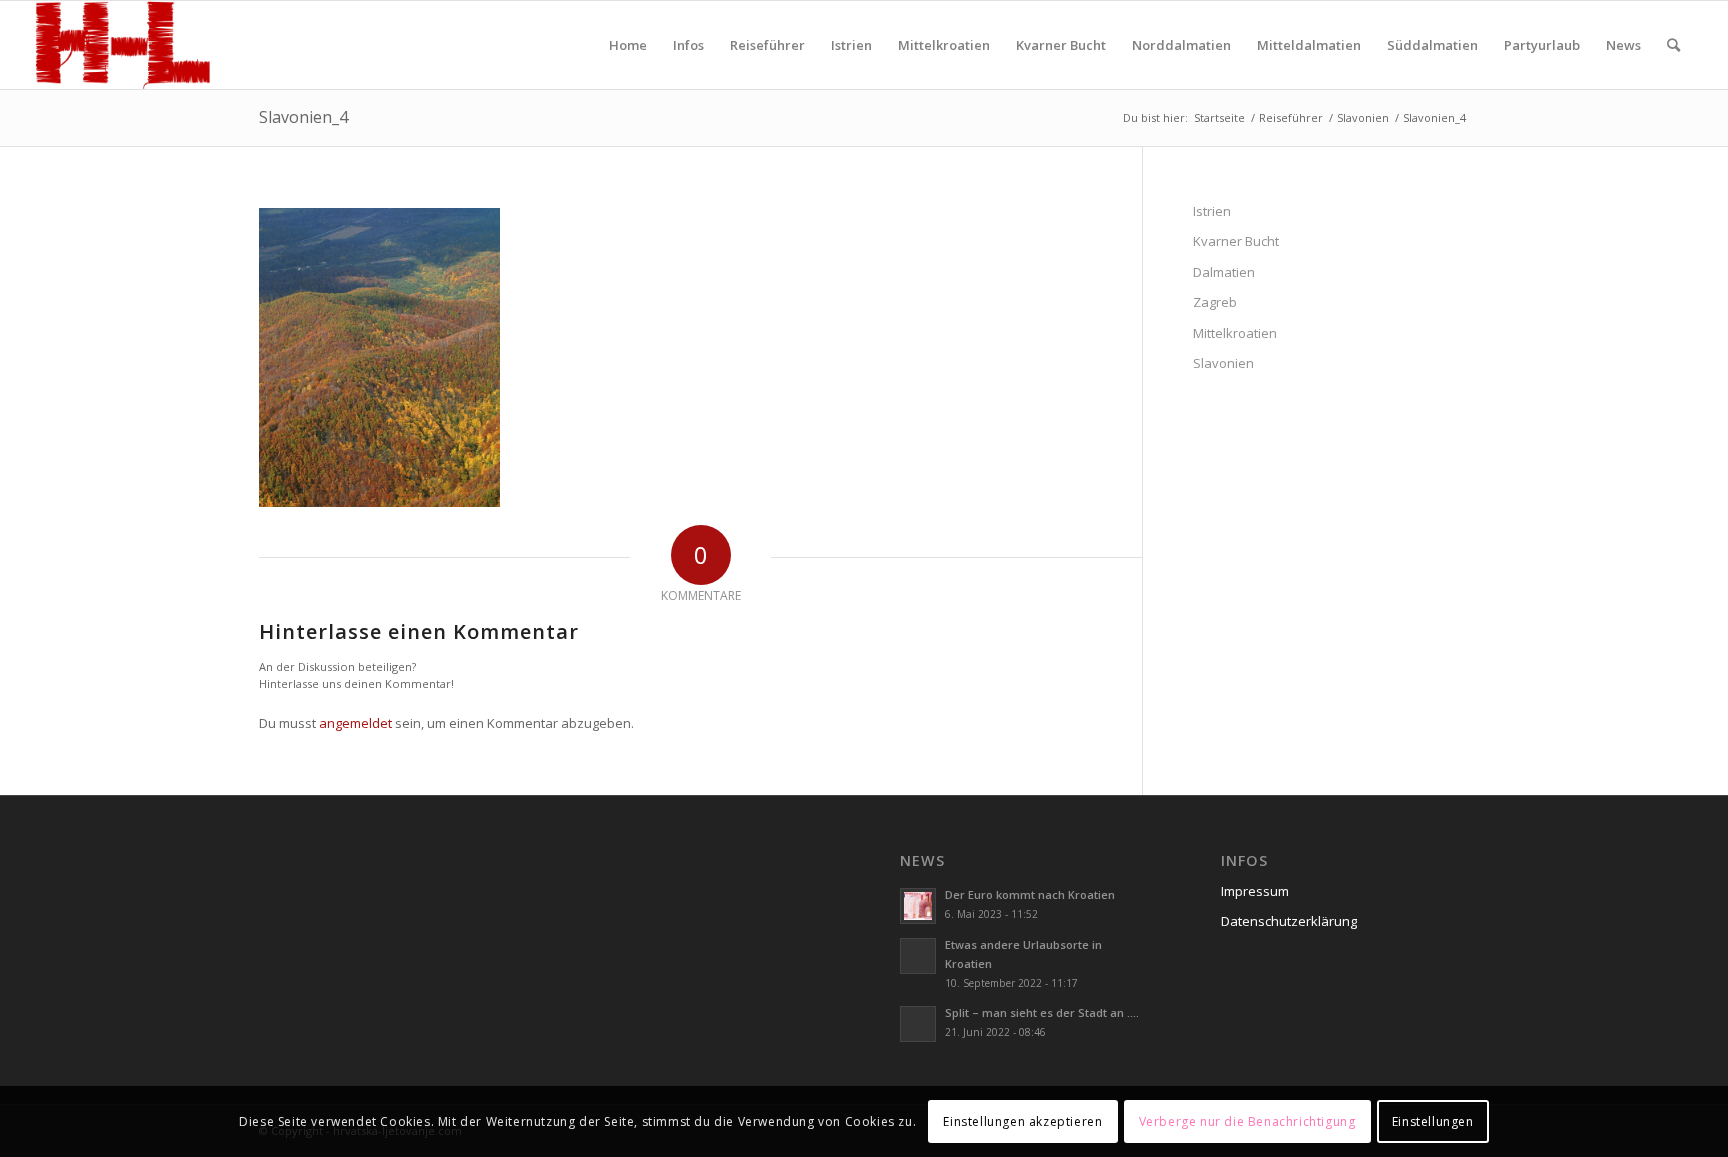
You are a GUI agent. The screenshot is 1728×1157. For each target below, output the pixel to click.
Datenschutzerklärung (1289, 921)
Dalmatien (1224, 272)
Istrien (1212, 211)
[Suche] (1673, 45)
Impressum (1255, 891)
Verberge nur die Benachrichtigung (1247, 1121)
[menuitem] (628, 45)
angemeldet (355, 723)
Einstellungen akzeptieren (1022, 1121)
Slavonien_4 (303, 117)
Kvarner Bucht (1236, 241)
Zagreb (1215, 302)
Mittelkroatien (1235, 333)
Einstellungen (1433, 1121)
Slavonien (1223, 363)
